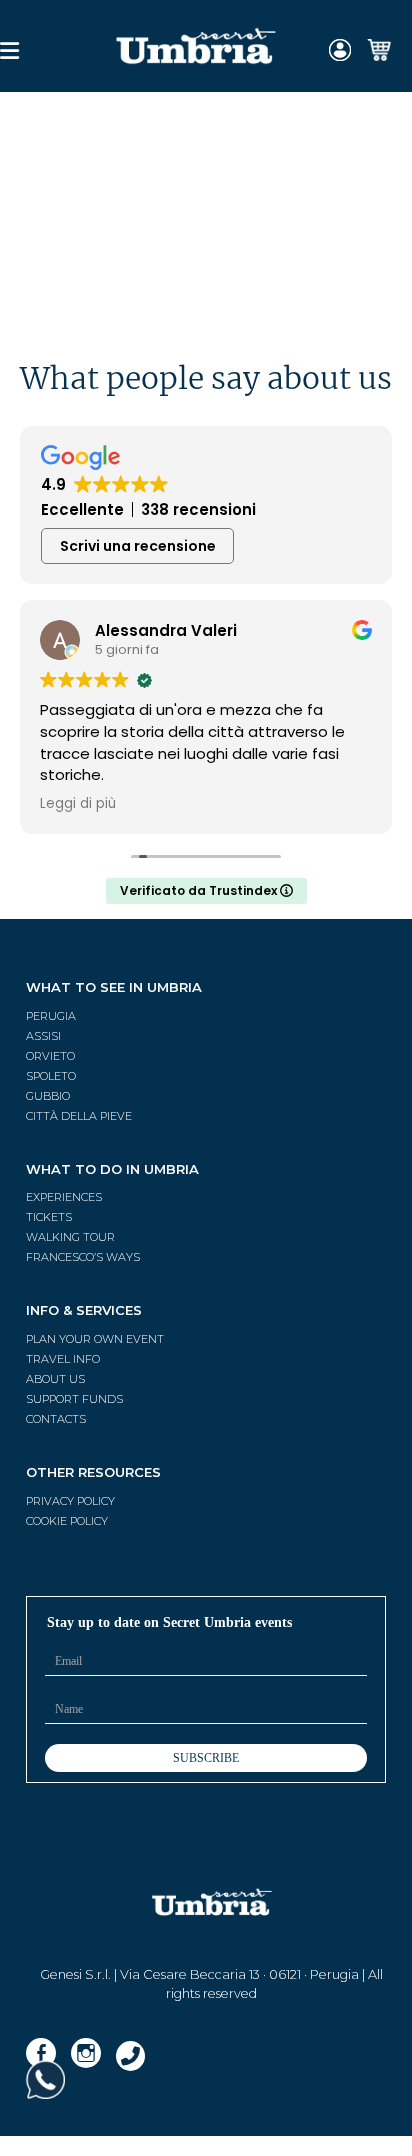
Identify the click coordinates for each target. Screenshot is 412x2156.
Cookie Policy (67, 1521)
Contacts (56, 1419)
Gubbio (48, 1096)
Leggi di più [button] (78, 804)
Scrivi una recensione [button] (138, 546)
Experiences (64, 1197)
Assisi (43, 1036)
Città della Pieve (79, 1116)
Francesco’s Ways (83, 1257)
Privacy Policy (70, 1501)
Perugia (51, 1016)
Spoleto (51, 1076)
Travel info (63, 1359)
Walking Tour (70, 1237)
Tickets (49, 1217)
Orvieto (50, 1056)
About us (55, 1379)
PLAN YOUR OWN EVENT (95, 1339)
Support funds (74, 1399)
